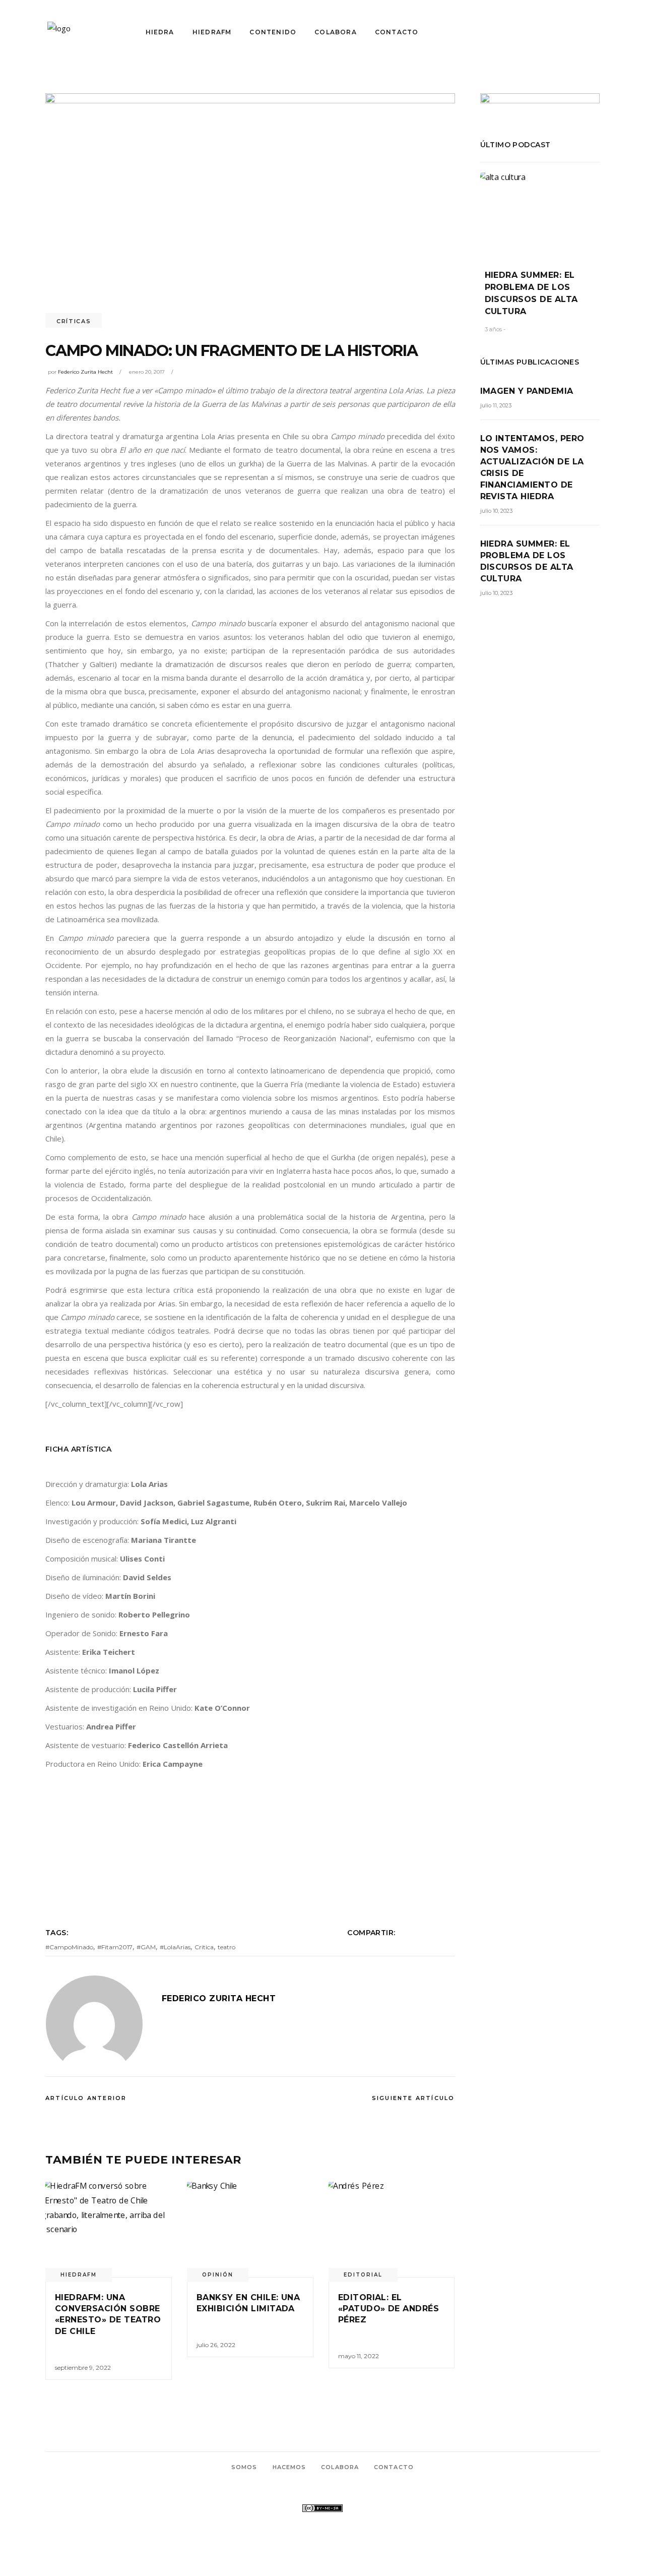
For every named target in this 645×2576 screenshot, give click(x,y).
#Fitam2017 (115, 1947)
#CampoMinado (69, 1947)
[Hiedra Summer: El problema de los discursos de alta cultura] (540, 214)
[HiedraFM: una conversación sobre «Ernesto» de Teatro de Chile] (109, 2229)
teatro (227, 1947)
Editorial (363, 2275)
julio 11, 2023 (496, 405)
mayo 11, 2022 (359, 2356)
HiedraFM (79, 2275)
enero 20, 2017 (147, 372)
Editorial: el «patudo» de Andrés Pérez (389, 2309)
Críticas (74, 321)
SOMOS (244, 2467)
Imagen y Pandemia (527, 391)
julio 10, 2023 (496, 511)
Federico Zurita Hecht (85, 372)
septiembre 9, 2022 (83, 2368)
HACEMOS (289, 2467)
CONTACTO (394, 2467)
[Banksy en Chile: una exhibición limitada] (250, 2229)
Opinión (218, 2275)
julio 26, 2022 (216, 2345)
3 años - (495, 329)
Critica (204, 1947)
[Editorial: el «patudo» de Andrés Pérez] (392, 2229)
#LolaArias (175, 1947)
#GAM (146, 1947)
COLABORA (340, 2467)
